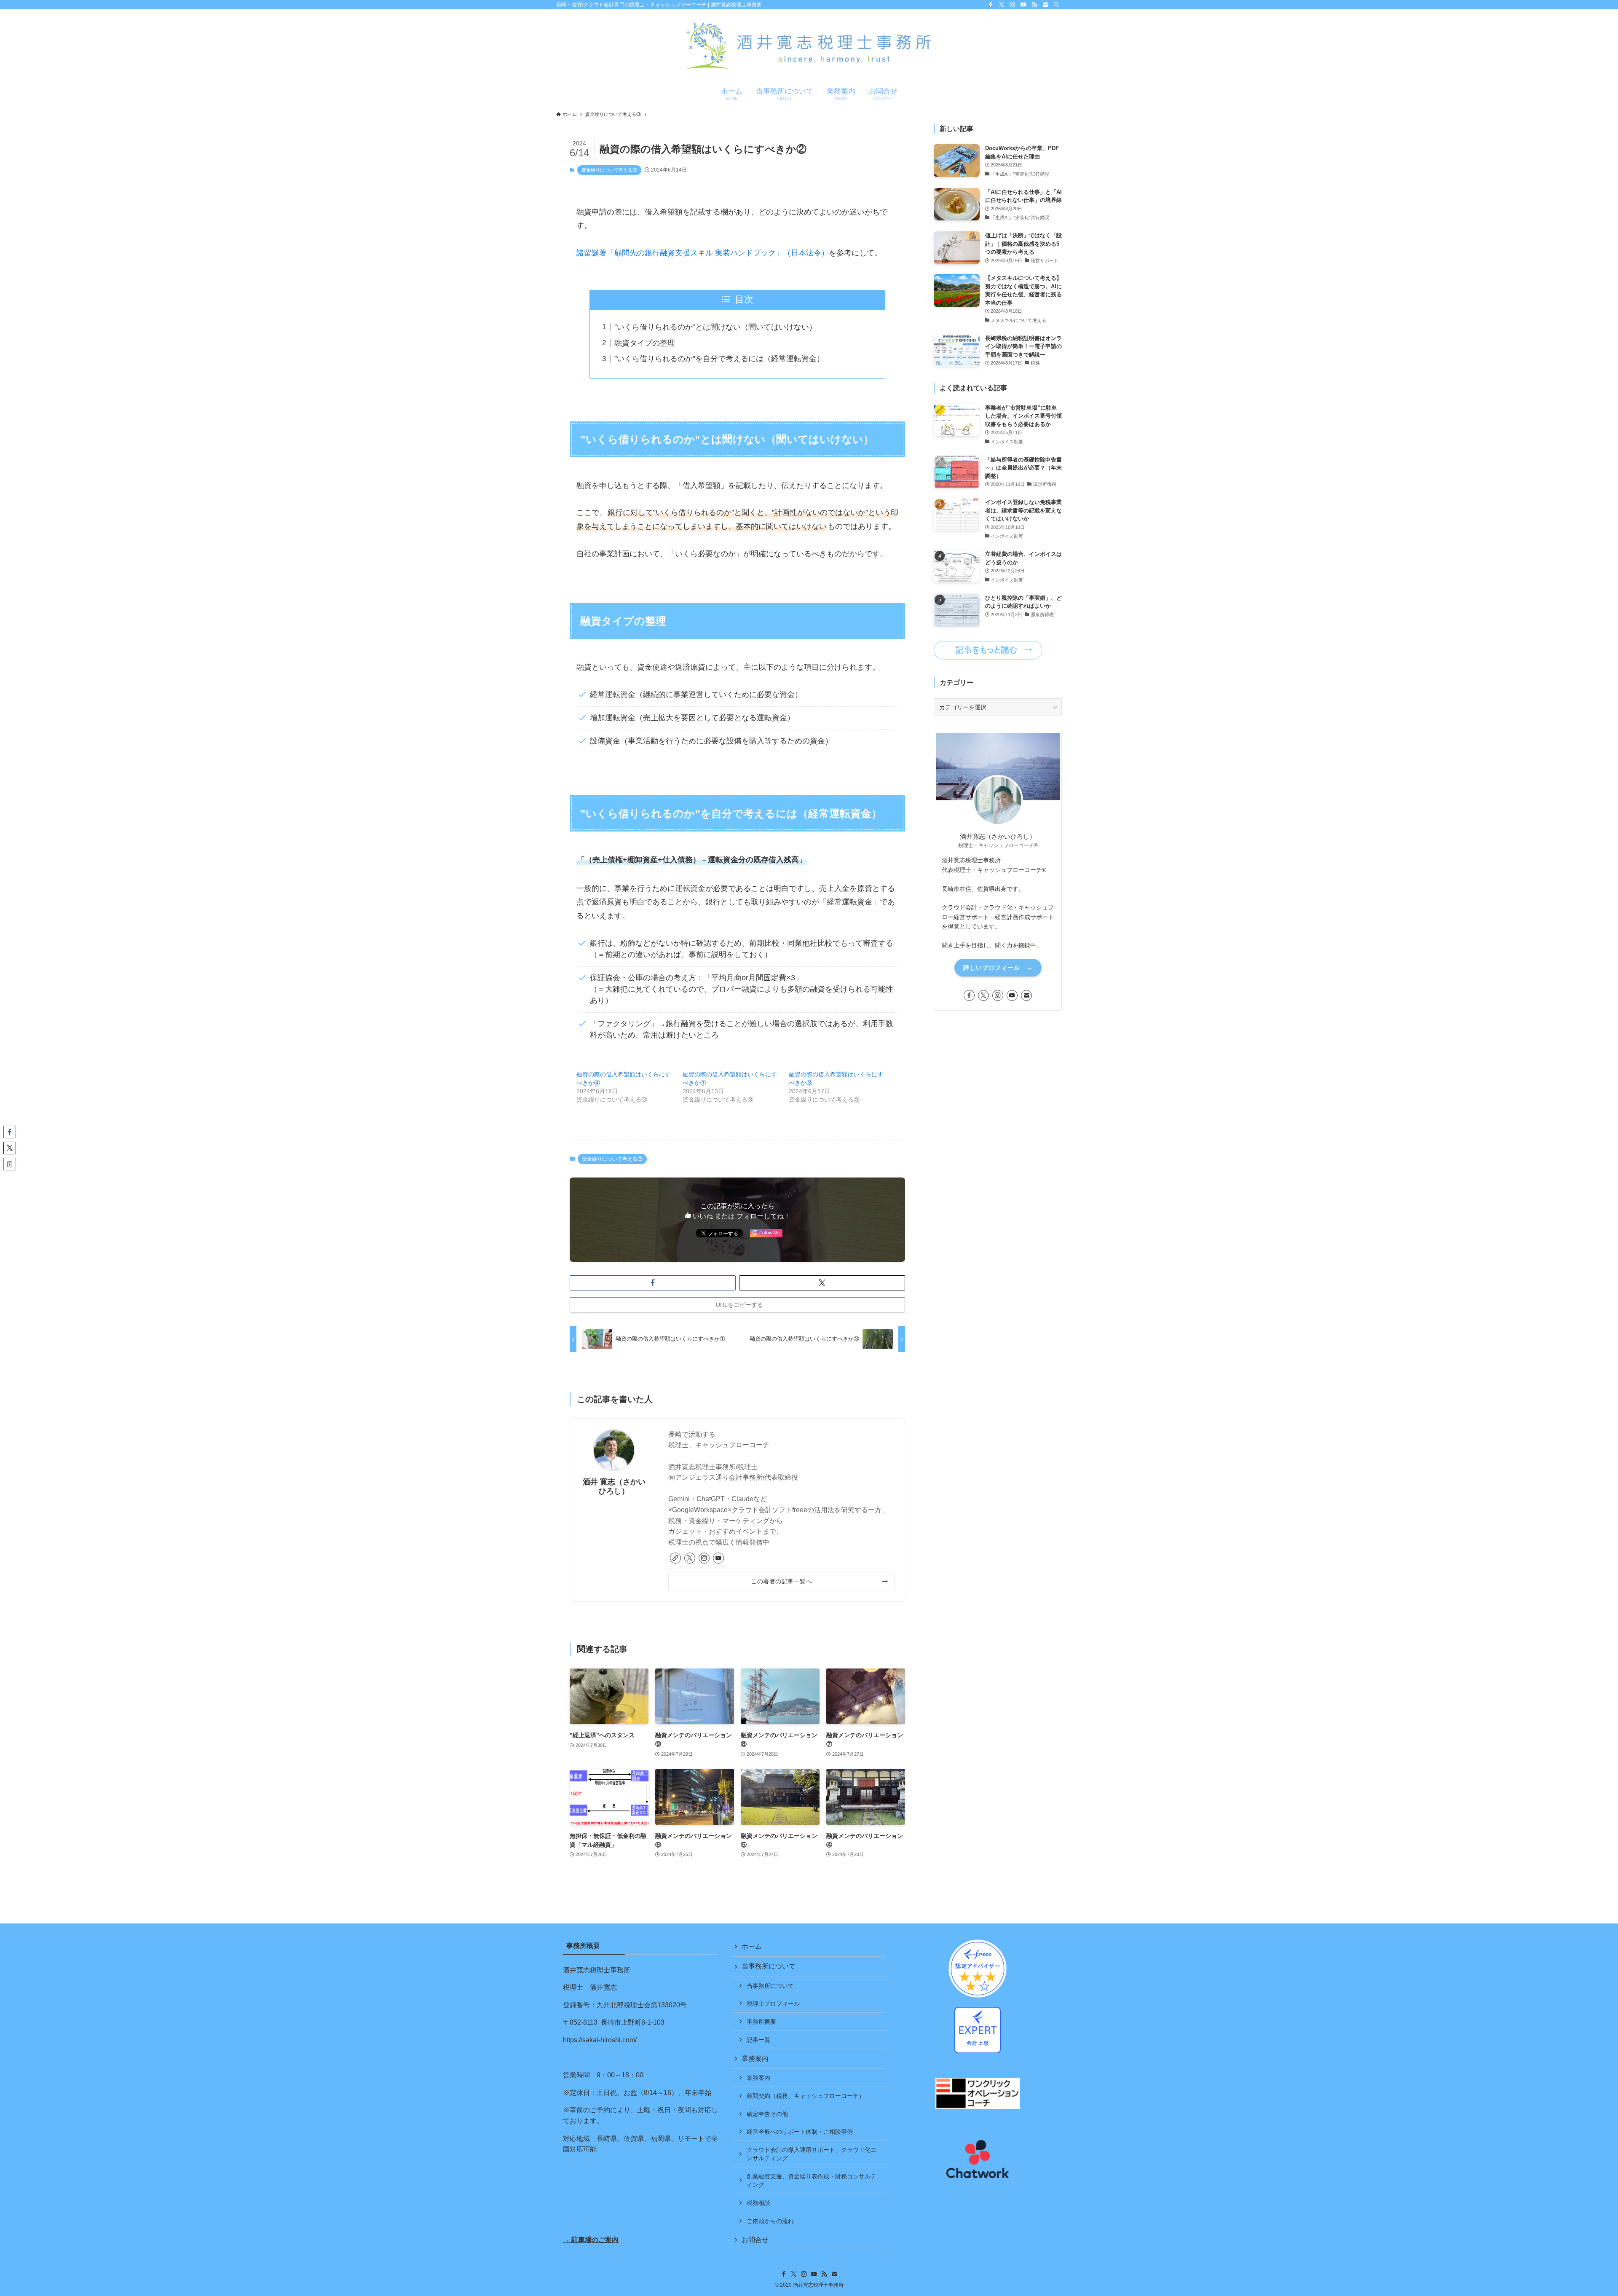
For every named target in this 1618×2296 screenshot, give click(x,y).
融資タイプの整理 (645, 343)
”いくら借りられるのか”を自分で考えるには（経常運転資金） (719, 359)
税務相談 (758, 2203)
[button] (653, 1283)
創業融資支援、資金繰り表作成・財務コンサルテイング (812, 2181)
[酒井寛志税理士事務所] (809, 47)
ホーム (752, 1946)
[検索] (1056, 5)
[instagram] (1013, 5)
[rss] (1034, 5)
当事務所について (769, 1966)
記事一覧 (758, 2040)
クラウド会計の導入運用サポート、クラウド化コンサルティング (812, 2154)
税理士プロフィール (773, 2004)
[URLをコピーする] (10, 1164)
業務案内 (755, 2059)
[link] (675, 1558)
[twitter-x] (1002, 5)
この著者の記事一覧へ (781, 1581)
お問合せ (755, 2240)
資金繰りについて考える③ (609, 170)
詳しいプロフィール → (998, 968)
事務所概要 (761, 2022)
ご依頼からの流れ (770, 2221)
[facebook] (991, 5)
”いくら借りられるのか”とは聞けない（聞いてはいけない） (715, 327)
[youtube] (1023, 5)
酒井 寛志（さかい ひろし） (614, 1486)
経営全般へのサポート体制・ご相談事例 (800, 2132)
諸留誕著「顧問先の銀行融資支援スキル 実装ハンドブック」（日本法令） (703, 253)
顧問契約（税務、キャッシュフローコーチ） (806, 2096)
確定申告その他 (767, 2114)
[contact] (1045, 5)
